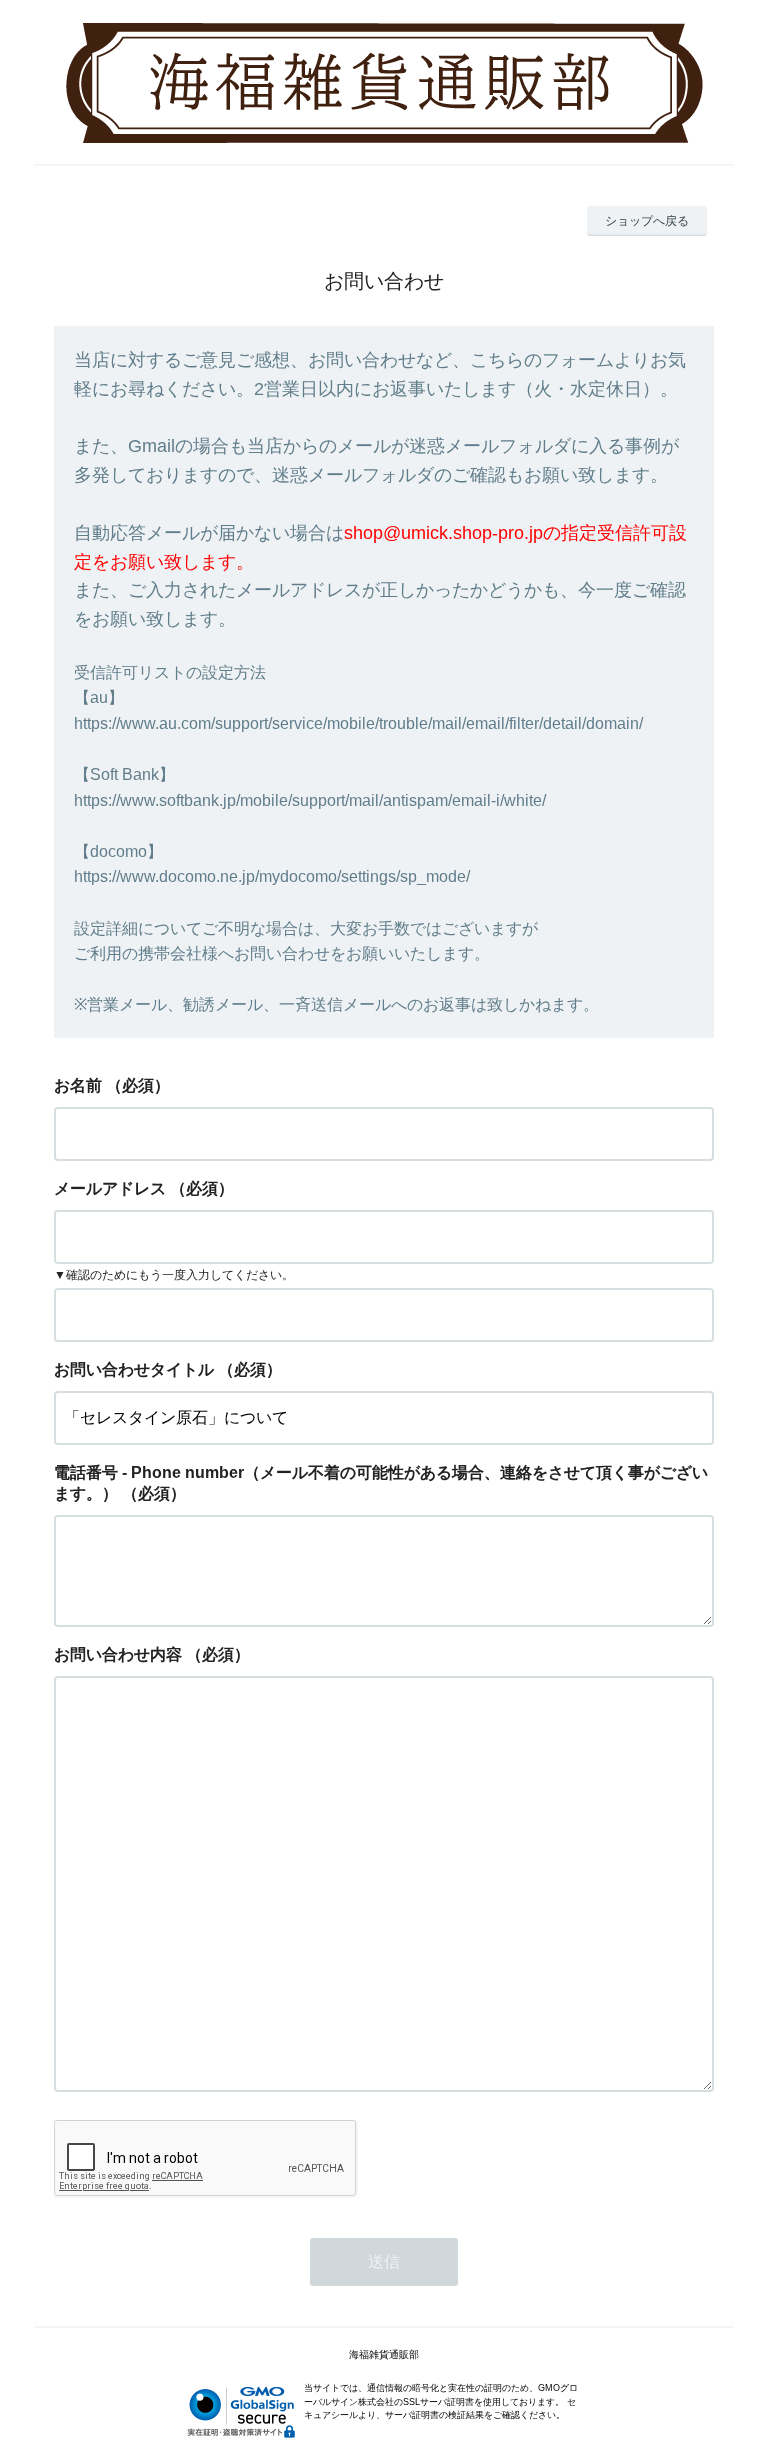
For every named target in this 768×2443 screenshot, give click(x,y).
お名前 (78, 1085)
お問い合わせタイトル (134, 1369)
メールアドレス (110, 1188)
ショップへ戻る (647, 221)
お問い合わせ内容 (118, 1654)
